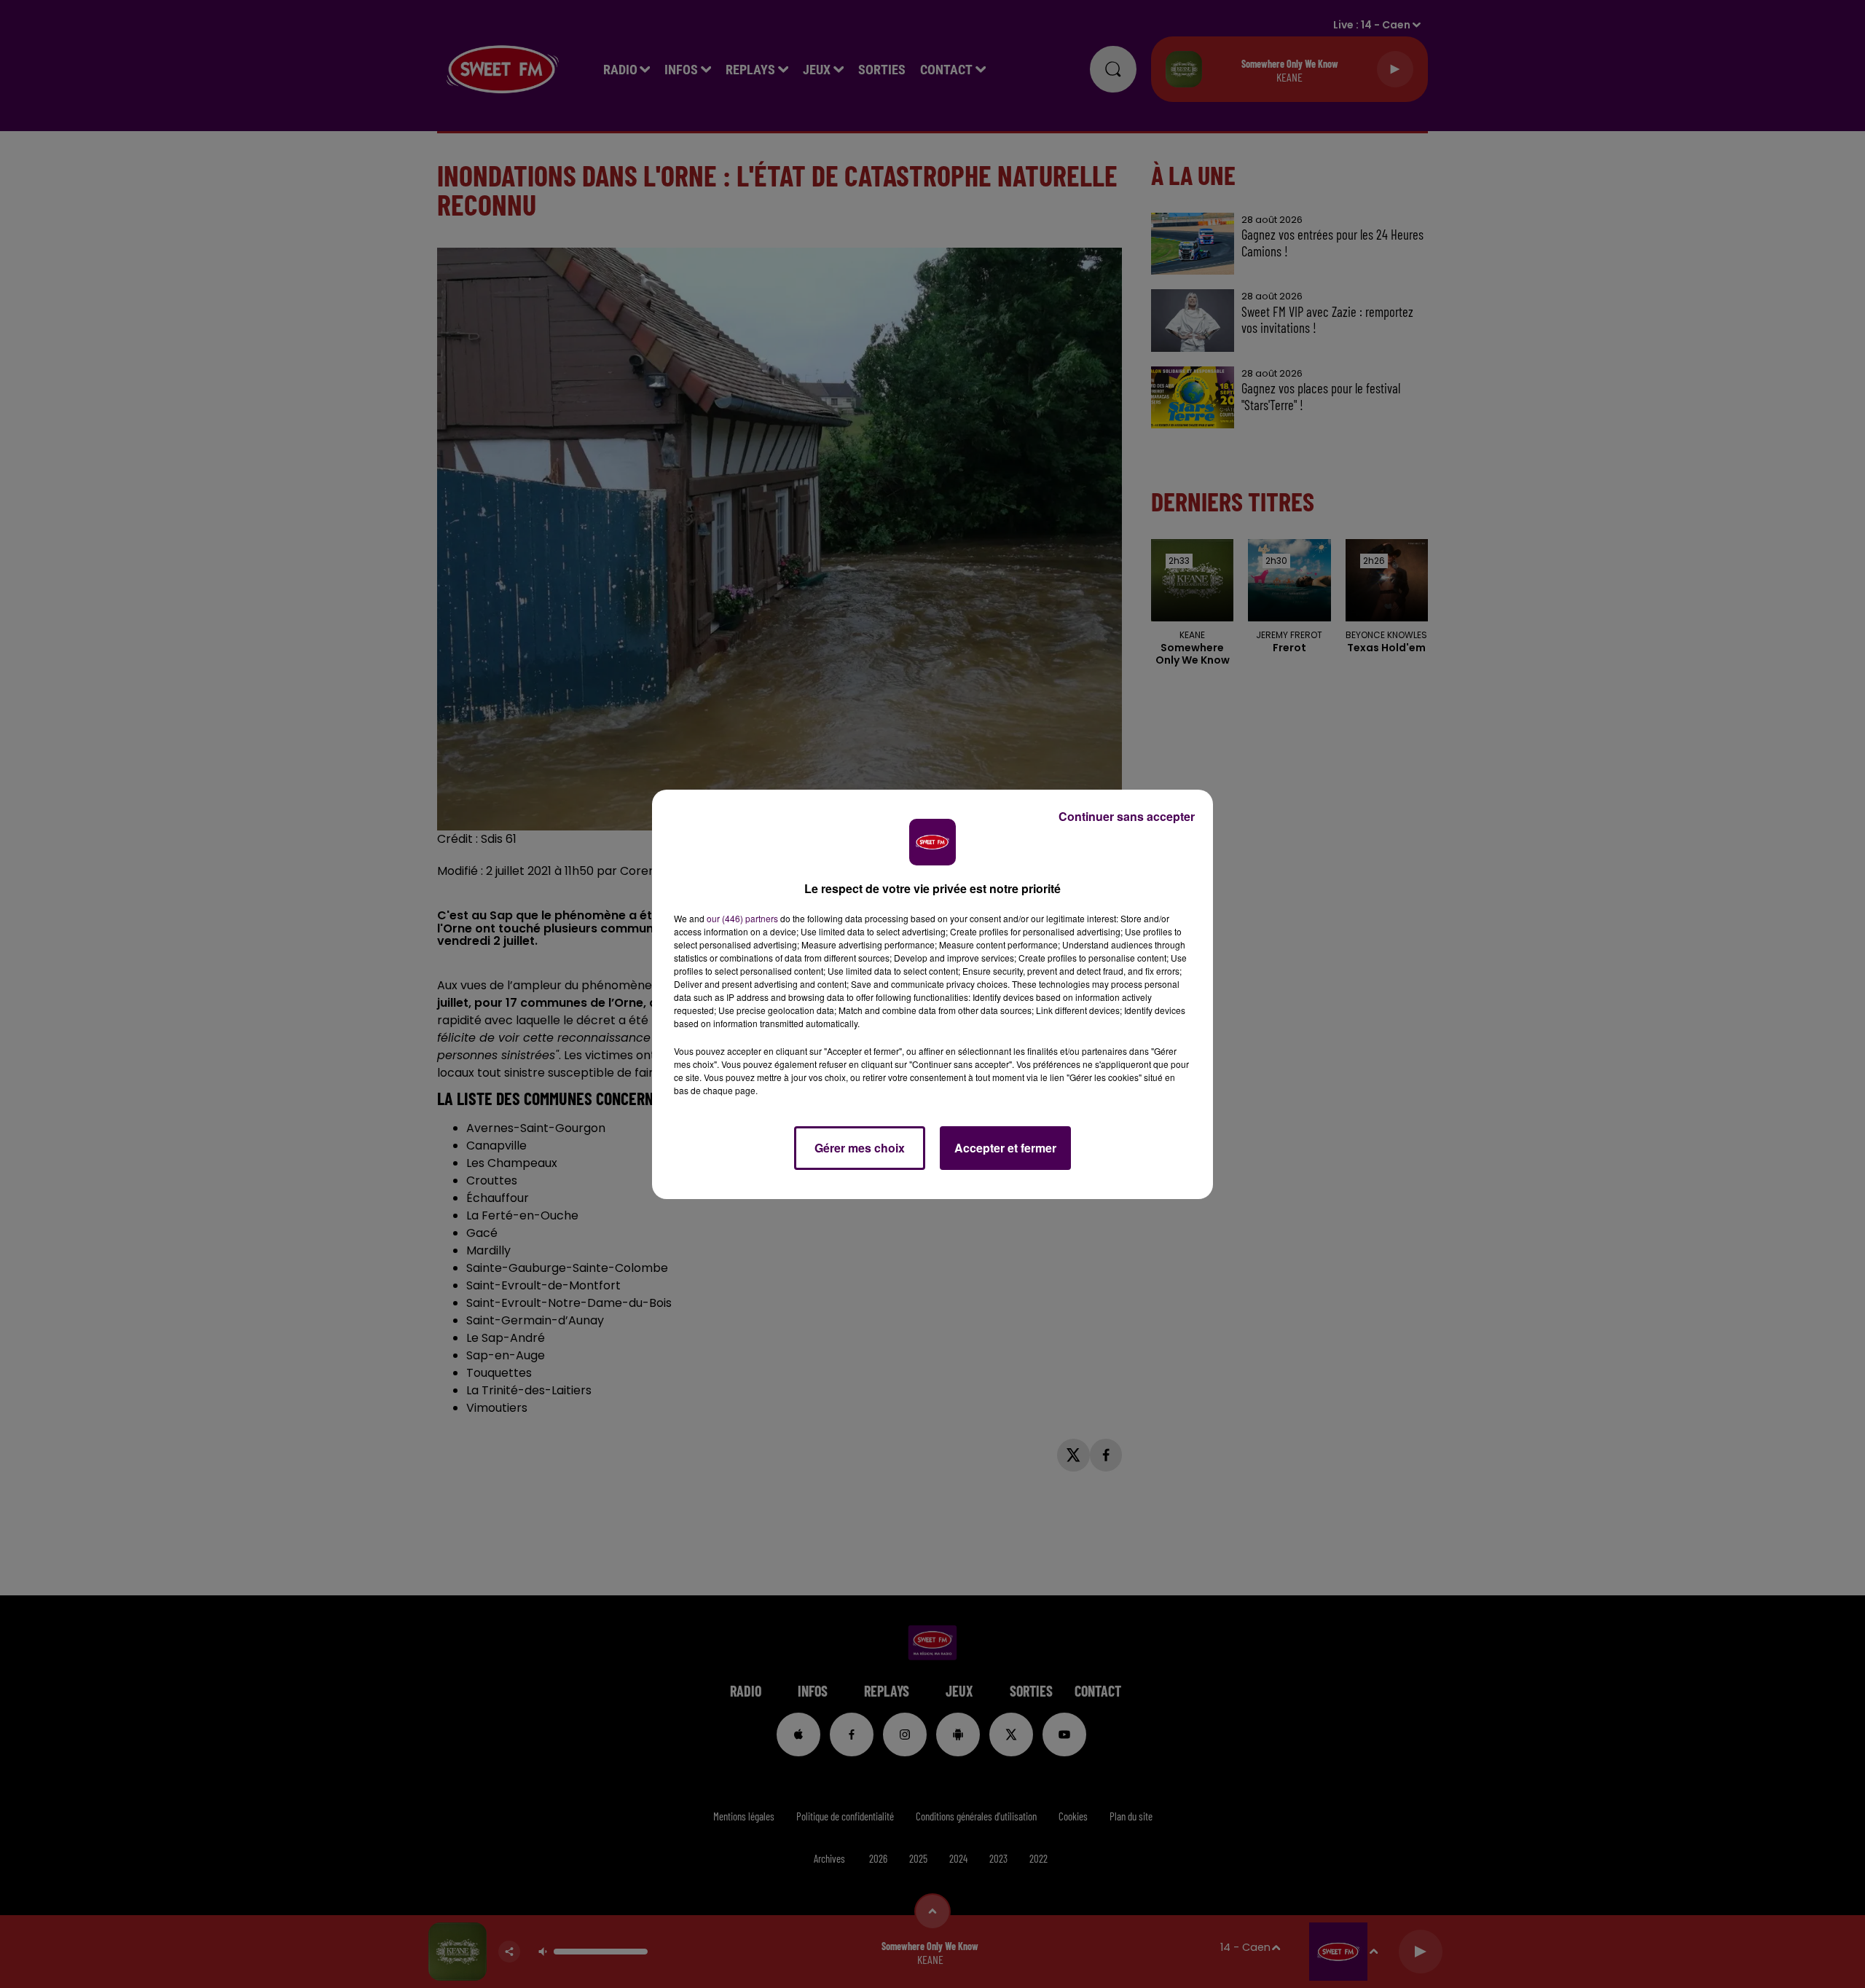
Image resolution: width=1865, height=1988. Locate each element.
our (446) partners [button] (742, 918)
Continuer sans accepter (1127, 816)
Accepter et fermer (1005, 1148)
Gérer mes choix (860, 1148)
